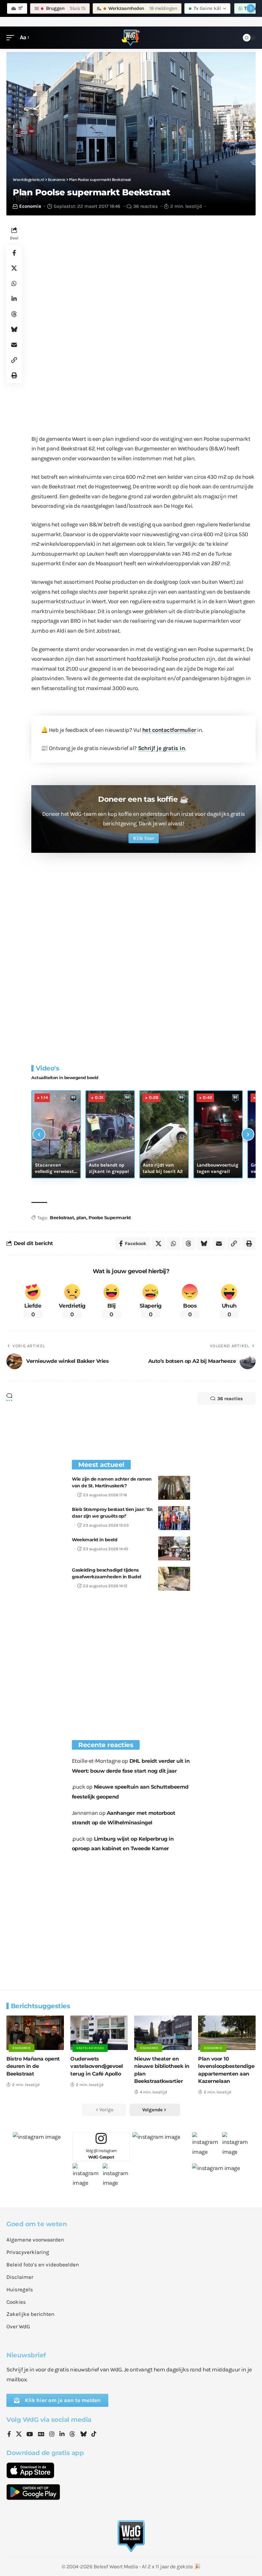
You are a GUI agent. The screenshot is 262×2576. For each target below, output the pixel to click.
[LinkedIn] (62, 2435)
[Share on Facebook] (14, 253)
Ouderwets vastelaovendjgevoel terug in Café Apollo (97, 2066)
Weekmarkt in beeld (95, 1540)
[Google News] (41, 2435)
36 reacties (146, 206)
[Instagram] (52, 2435)
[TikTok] (94, 2435)
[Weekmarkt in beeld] (174, 1548)
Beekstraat (62, 1218)
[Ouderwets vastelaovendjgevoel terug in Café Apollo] (99, 2033)
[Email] (14, 345)
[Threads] (72, 2435)
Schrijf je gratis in (162, 748)
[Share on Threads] (14, 314)
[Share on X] (14, 268)
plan (81, 1218)
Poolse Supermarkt (110, 1218)
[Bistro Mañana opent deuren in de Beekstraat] (35, 2033)
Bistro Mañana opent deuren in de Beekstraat (33, 2066)
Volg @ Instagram (101, 2154)
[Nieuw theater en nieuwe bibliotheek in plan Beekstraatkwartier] (163, 2033)
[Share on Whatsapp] (14, 283)
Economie (30, 206)
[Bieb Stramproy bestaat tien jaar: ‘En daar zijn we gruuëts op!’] (174, 1518)
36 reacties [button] (230, 1399)
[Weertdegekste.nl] (131, 38)
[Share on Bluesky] (14, 329)
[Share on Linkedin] (14, 299)
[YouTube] (30, 2435)
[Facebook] (9, 2435)
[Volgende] (248, 1134)
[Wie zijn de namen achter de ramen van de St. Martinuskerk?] (174, 1488)
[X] (19, 2435)
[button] (12, 38)
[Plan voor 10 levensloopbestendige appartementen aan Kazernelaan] (227, 2033)
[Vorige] (39, 1134)
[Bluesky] (83, 2435)
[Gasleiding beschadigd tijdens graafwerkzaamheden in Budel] (174, 1579)
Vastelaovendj (90, 2048)
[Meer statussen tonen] (251, 8)
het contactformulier (169, 730)
